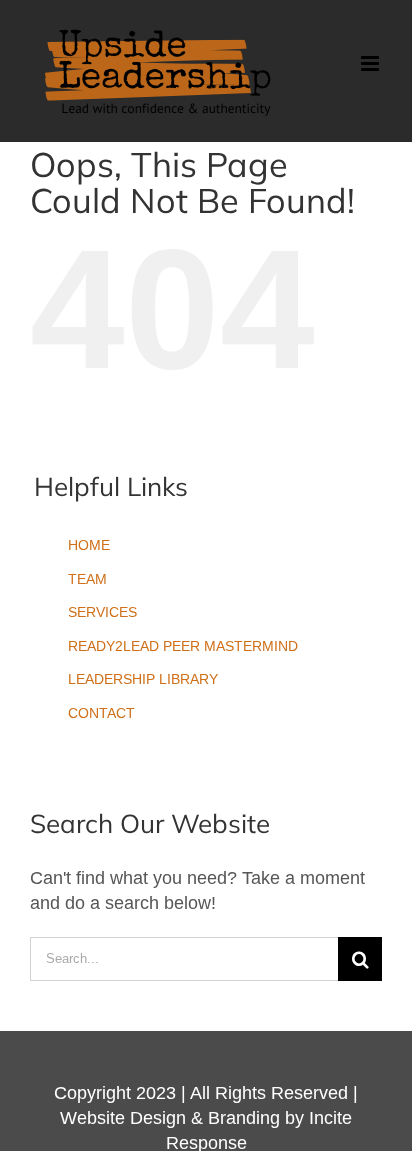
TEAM (87, 579)
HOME (89, 545)
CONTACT (101, 713)
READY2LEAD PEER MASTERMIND (183, 646)
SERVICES (102, 612)
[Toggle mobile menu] (371, 63)
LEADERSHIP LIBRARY (143, 679)
